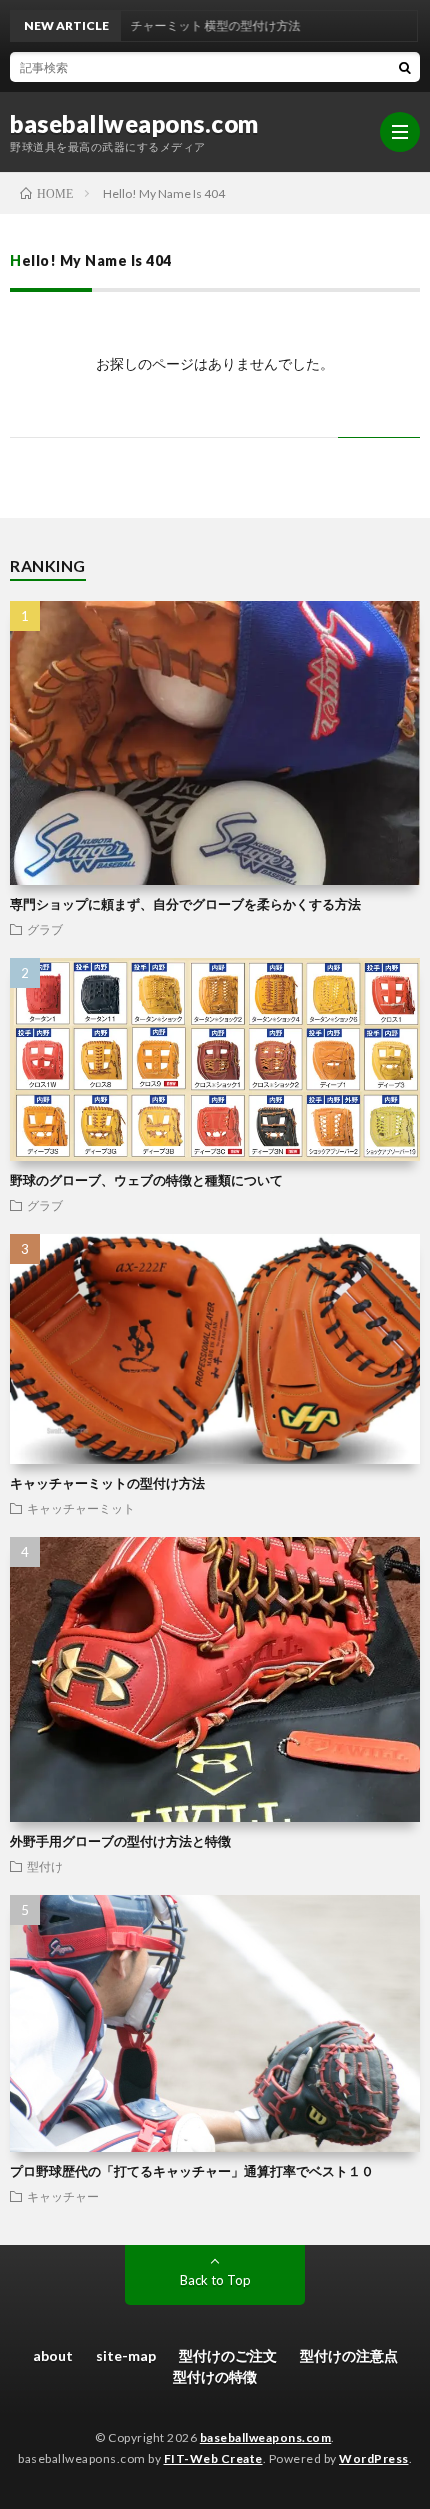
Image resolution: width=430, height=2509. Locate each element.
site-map (126, 2355)
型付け (45, 1866)
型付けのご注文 (228, 2355)
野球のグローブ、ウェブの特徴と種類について (146, 1180)
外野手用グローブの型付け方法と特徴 (120, 1841)
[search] (405, 67)
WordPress (374, 2458)
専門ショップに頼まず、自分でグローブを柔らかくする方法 (185, 904)
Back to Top (215, 2280)
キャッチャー (63, 2196)
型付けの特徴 (215, 2376)
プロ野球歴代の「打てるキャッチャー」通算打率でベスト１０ (192, 2171)
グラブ (45, 929)
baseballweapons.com (134, 124)
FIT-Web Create (213, 2458)
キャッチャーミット (81, 1508)
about (53, 2355)
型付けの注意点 (349, 2355)
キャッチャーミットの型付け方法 (107, 1483)
